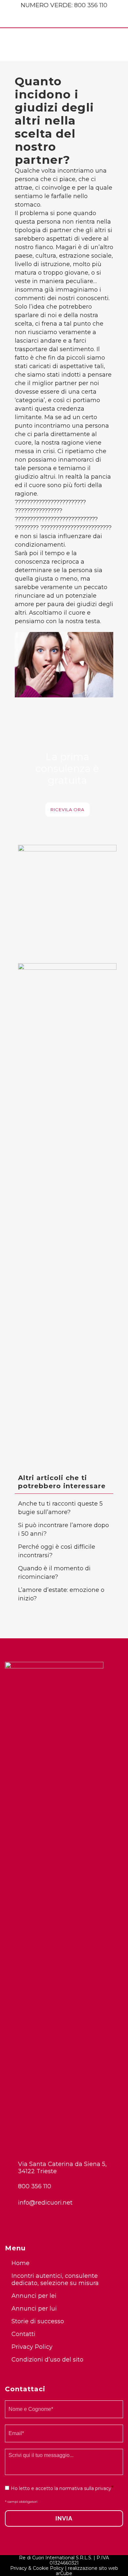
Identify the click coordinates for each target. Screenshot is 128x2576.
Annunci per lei (34, 2296)
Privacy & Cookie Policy (37, 2568)
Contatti (23, 2334)
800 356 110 (91, 5)
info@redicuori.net (45, 2203)
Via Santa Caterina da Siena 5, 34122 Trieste (62, 2168)
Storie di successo (38, 2321)
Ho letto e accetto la (61, 2488)
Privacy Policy (32, 2347)
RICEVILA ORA (67, 810)
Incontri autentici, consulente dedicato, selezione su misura (55, 2279)
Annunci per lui (34, 2309)
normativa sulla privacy (85, 2488)
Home (21, 2263)
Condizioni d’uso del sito (47, 2360)
